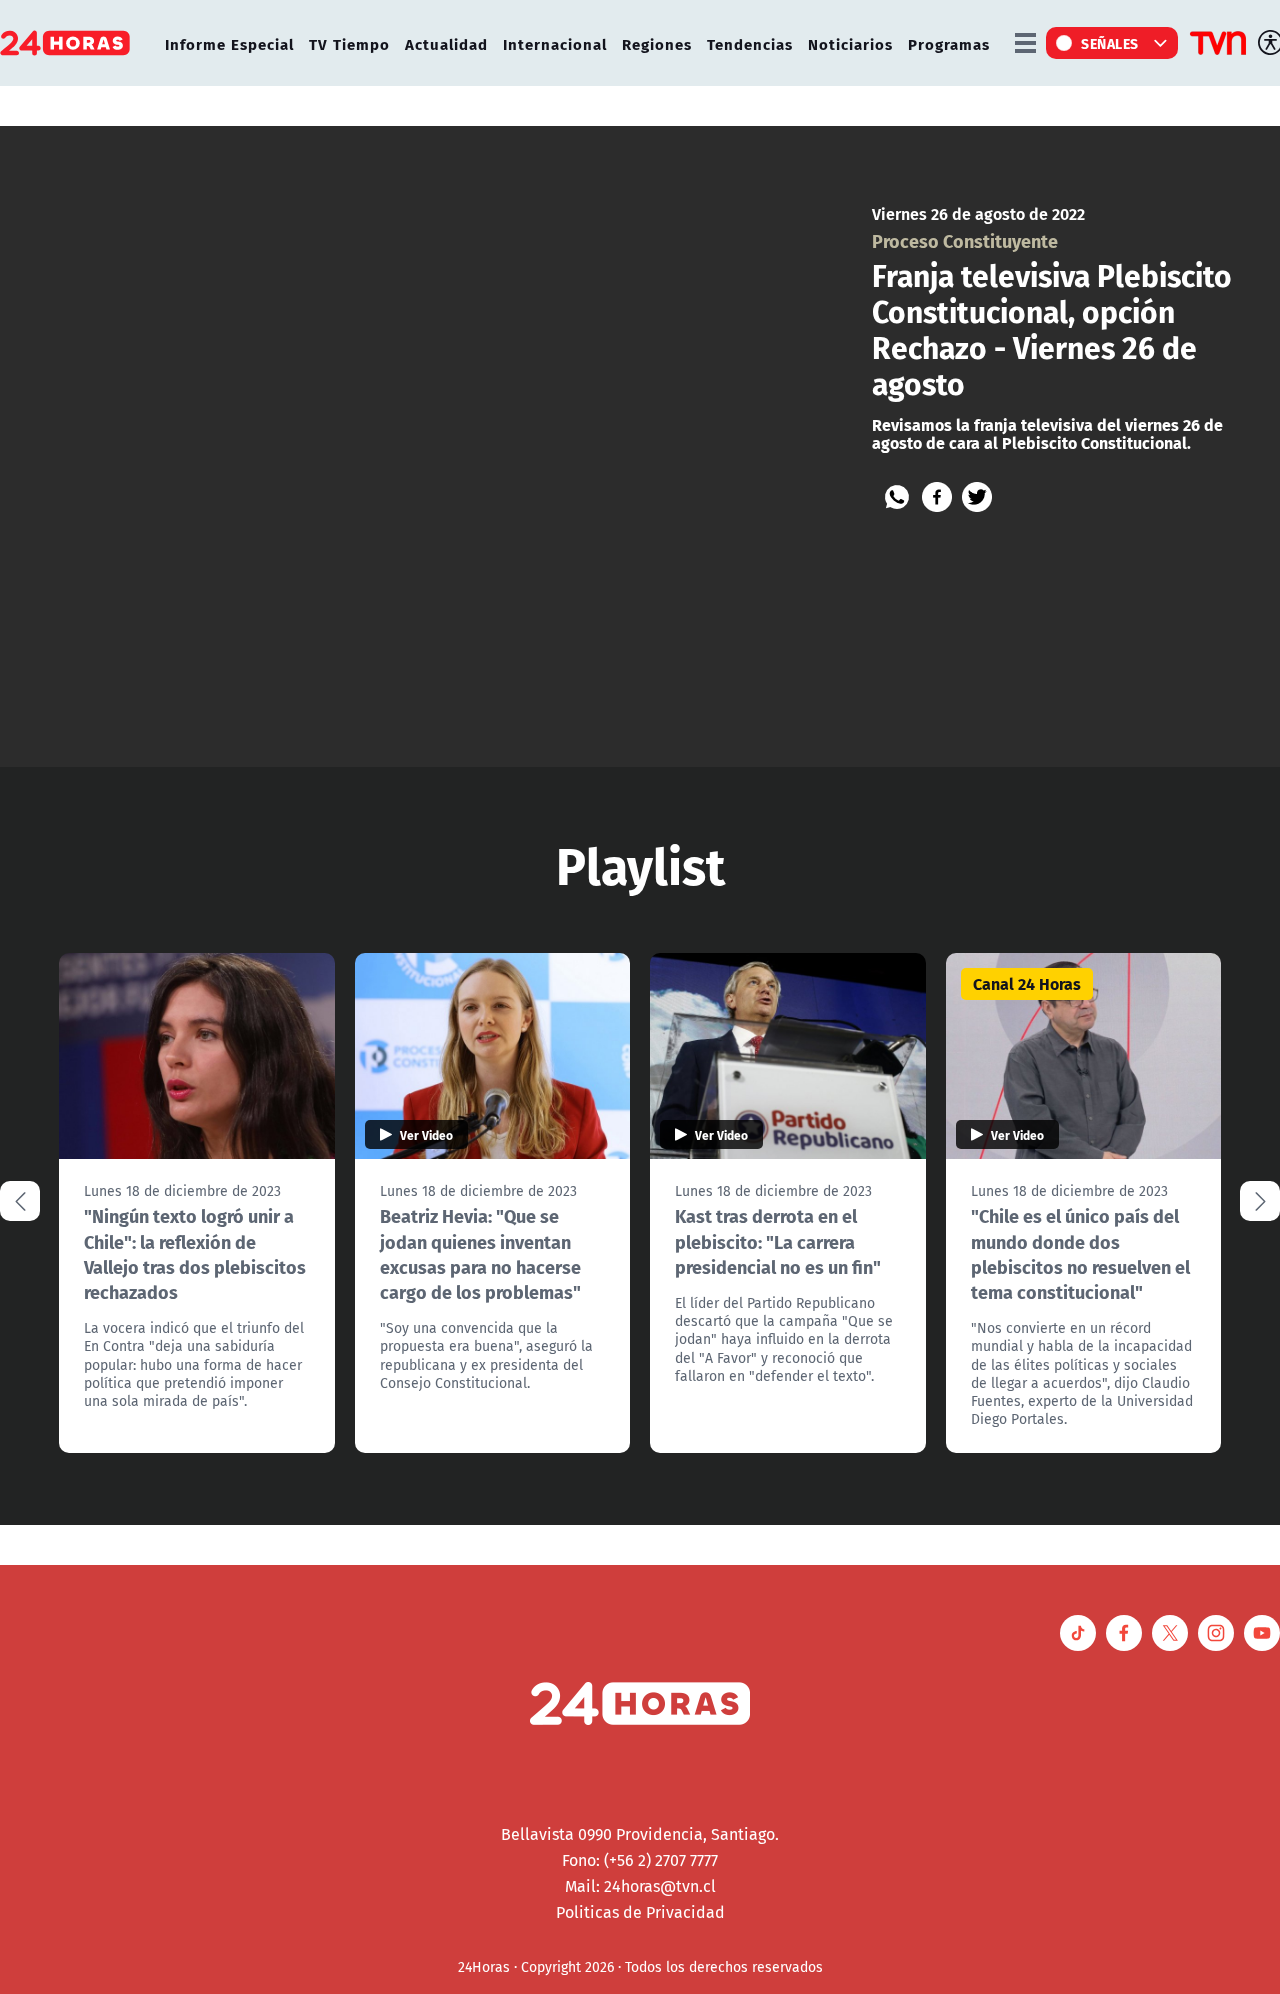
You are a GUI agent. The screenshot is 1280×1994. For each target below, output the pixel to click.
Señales (1110, 43)
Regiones (657, 43)
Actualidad (446, 43)
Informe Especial (229, 43)
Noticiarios (850, 43)
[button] (1260, 1201)
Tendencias (750, 43)
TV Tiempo (349, 43)
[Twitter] (977, 497)
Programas (949, 43)
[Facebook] (937, 497)
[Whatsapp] (897, 497)
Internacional (555, 43)
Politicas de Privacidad (640, 1912)
